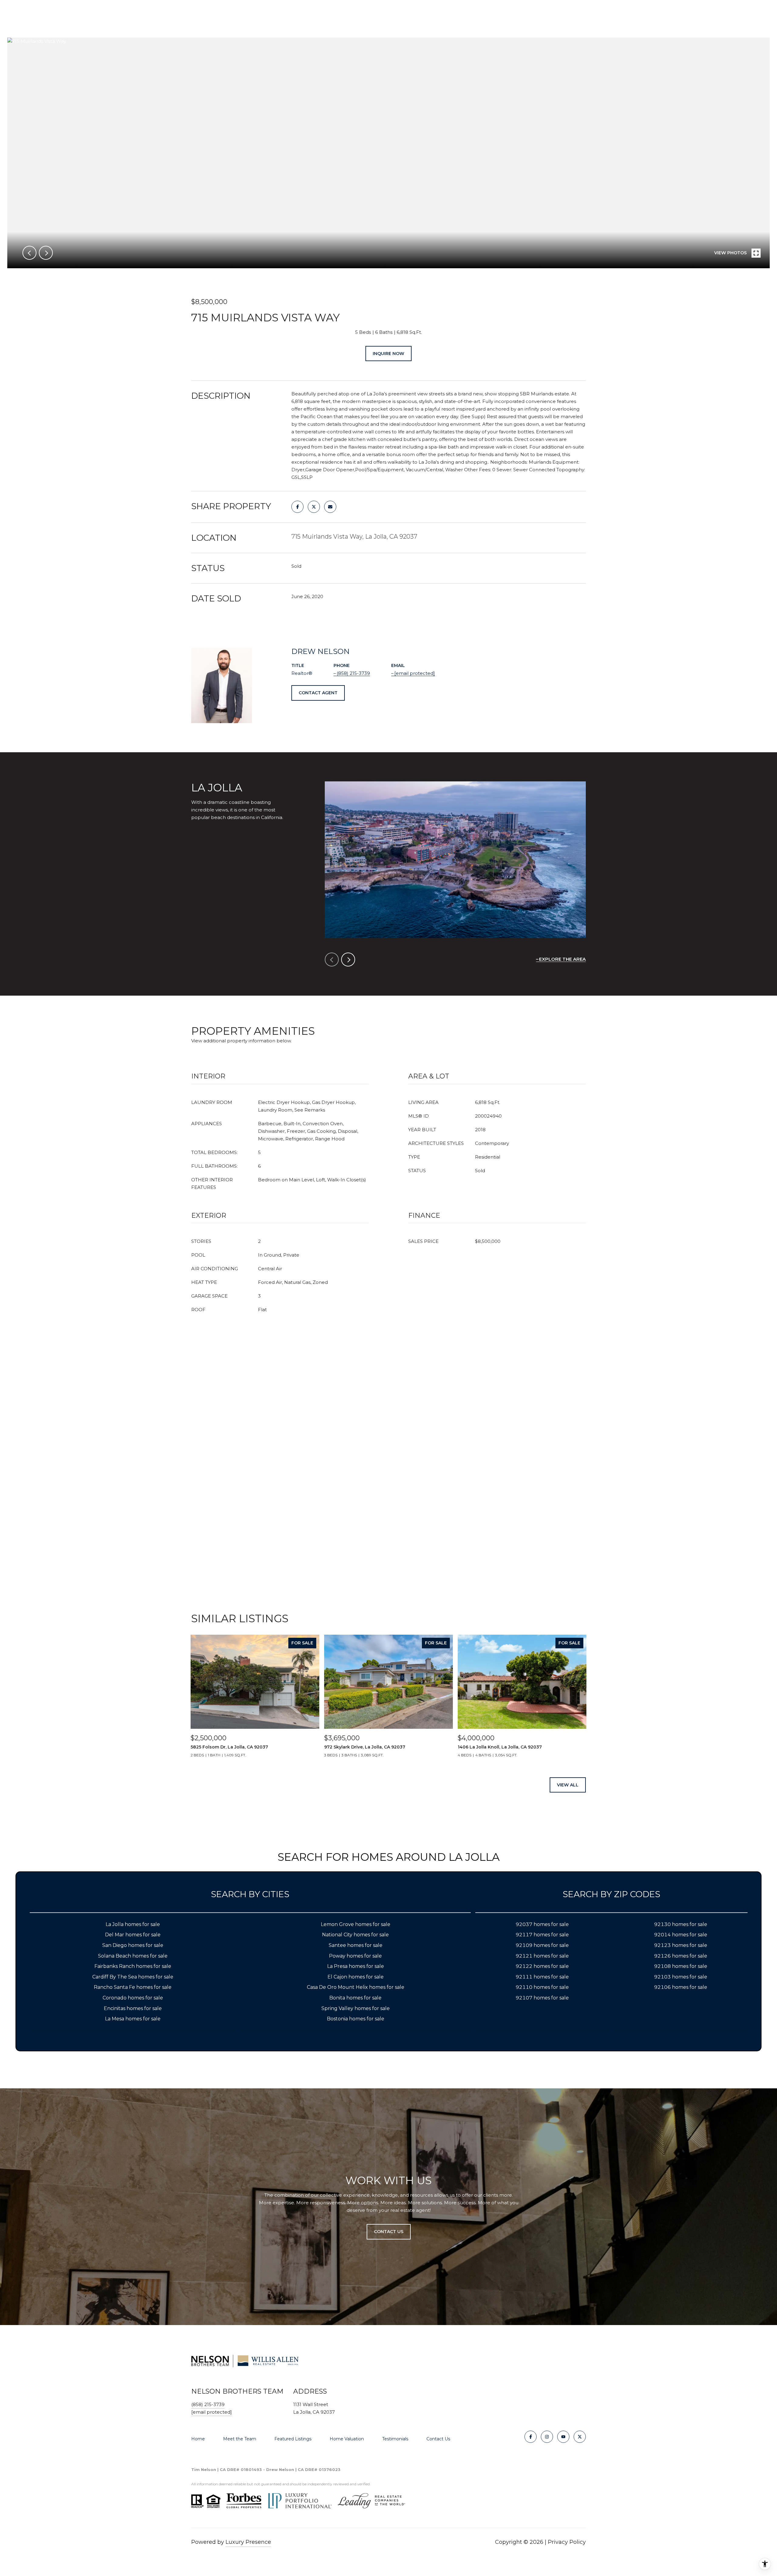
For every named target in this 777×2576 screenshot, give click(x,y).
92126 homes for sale (681, 1956)
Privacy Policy (567, 2542)
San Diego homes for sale (133, 1945)
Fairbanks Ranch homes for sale (133, 1966)
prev (29, 253)
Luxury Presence (248, 2542)
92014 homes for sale (681, 1935)
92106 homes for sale (681, 1987)
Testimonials (395, 2439)
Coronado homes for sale (133, 1998)
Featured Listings (293, 2439)
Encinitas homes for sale (133, 2008)
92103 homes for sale (681, 1977)
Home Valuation (347, 2439)
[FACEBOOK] (531, 2437)
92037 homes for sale (542, 1924)
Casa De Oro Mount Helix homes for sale (356, 1987)
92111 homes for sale (542, 1977)
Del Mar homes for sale (133, 1935)
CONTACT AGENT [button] (318, 693)
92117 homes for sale (542, 1935)
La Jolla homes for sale (133, 1924)
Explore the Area (562, 959)
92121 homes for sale (542, 1956)
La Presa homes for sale (356, 1966)
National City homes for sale (355, 1935)
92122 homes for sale (542, 1966)
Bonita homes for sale (355, 1998)
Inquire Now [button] (388, 354)
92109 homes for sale (542, 1945)
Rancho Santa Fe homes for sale (133, 1987)
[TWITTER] (580, 2437)
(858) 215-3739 (353, 673)
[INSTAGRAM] (547, 2437)
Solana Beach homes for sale (133, 1956)
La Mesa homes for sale (133, 2019)
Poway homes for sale (355, 1956)
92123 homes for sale (681, 1945)
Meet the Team (240, 2439)
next (46, 253)
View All (568, 1785)
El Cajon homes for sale (356, 1977)
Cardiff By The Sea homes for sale (133, 1977)
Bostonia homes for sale (356, 2019)
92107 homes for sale (542, 1998)
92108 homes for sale (681, 1966)
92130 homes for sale (681, 1924)
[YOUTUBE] (563, 2437)
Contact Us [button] (389, 2232)
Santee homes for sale (356, 1945)
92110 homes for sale (542, 1987)
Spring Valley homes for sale (356, 2008)
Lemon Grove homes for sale (356, 1924)
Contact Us (438, 2439)
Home (198, 2439)
